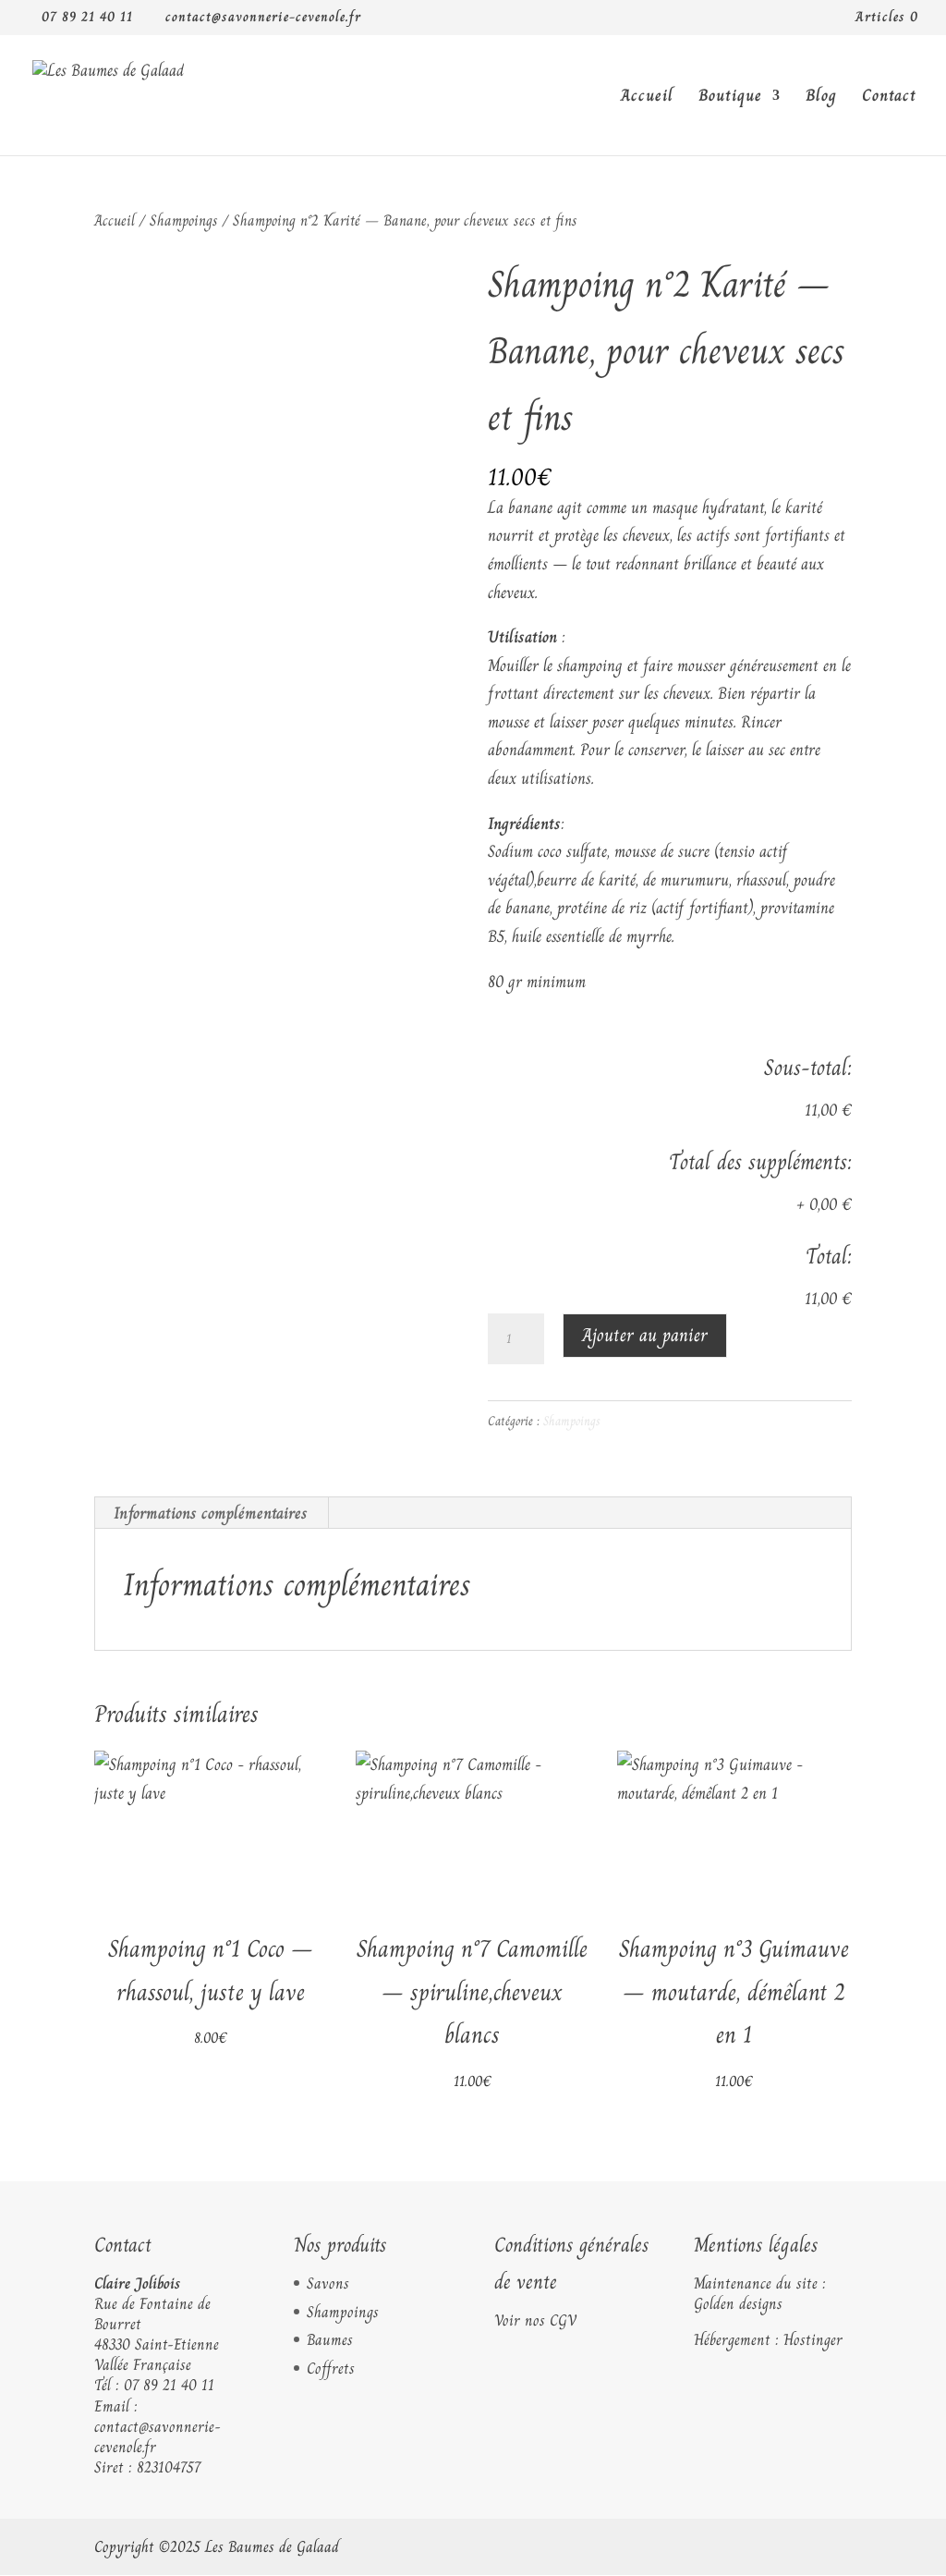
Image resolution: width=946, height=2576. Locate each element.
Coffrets (331, 2368)
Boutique (730, 98)
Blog (821, 98)
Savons (328, 2283)
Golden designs (738, 2303)
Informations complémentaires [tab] (211, 1513)
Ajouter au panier (645, 1335)
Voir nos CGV (535, 2320)
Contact (889, 98)
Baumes (330, 2339)
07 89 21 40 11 (169, 2385)
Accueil (647, 98)
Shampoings (184, 220)
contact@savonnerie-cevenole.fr (158, 2436)
